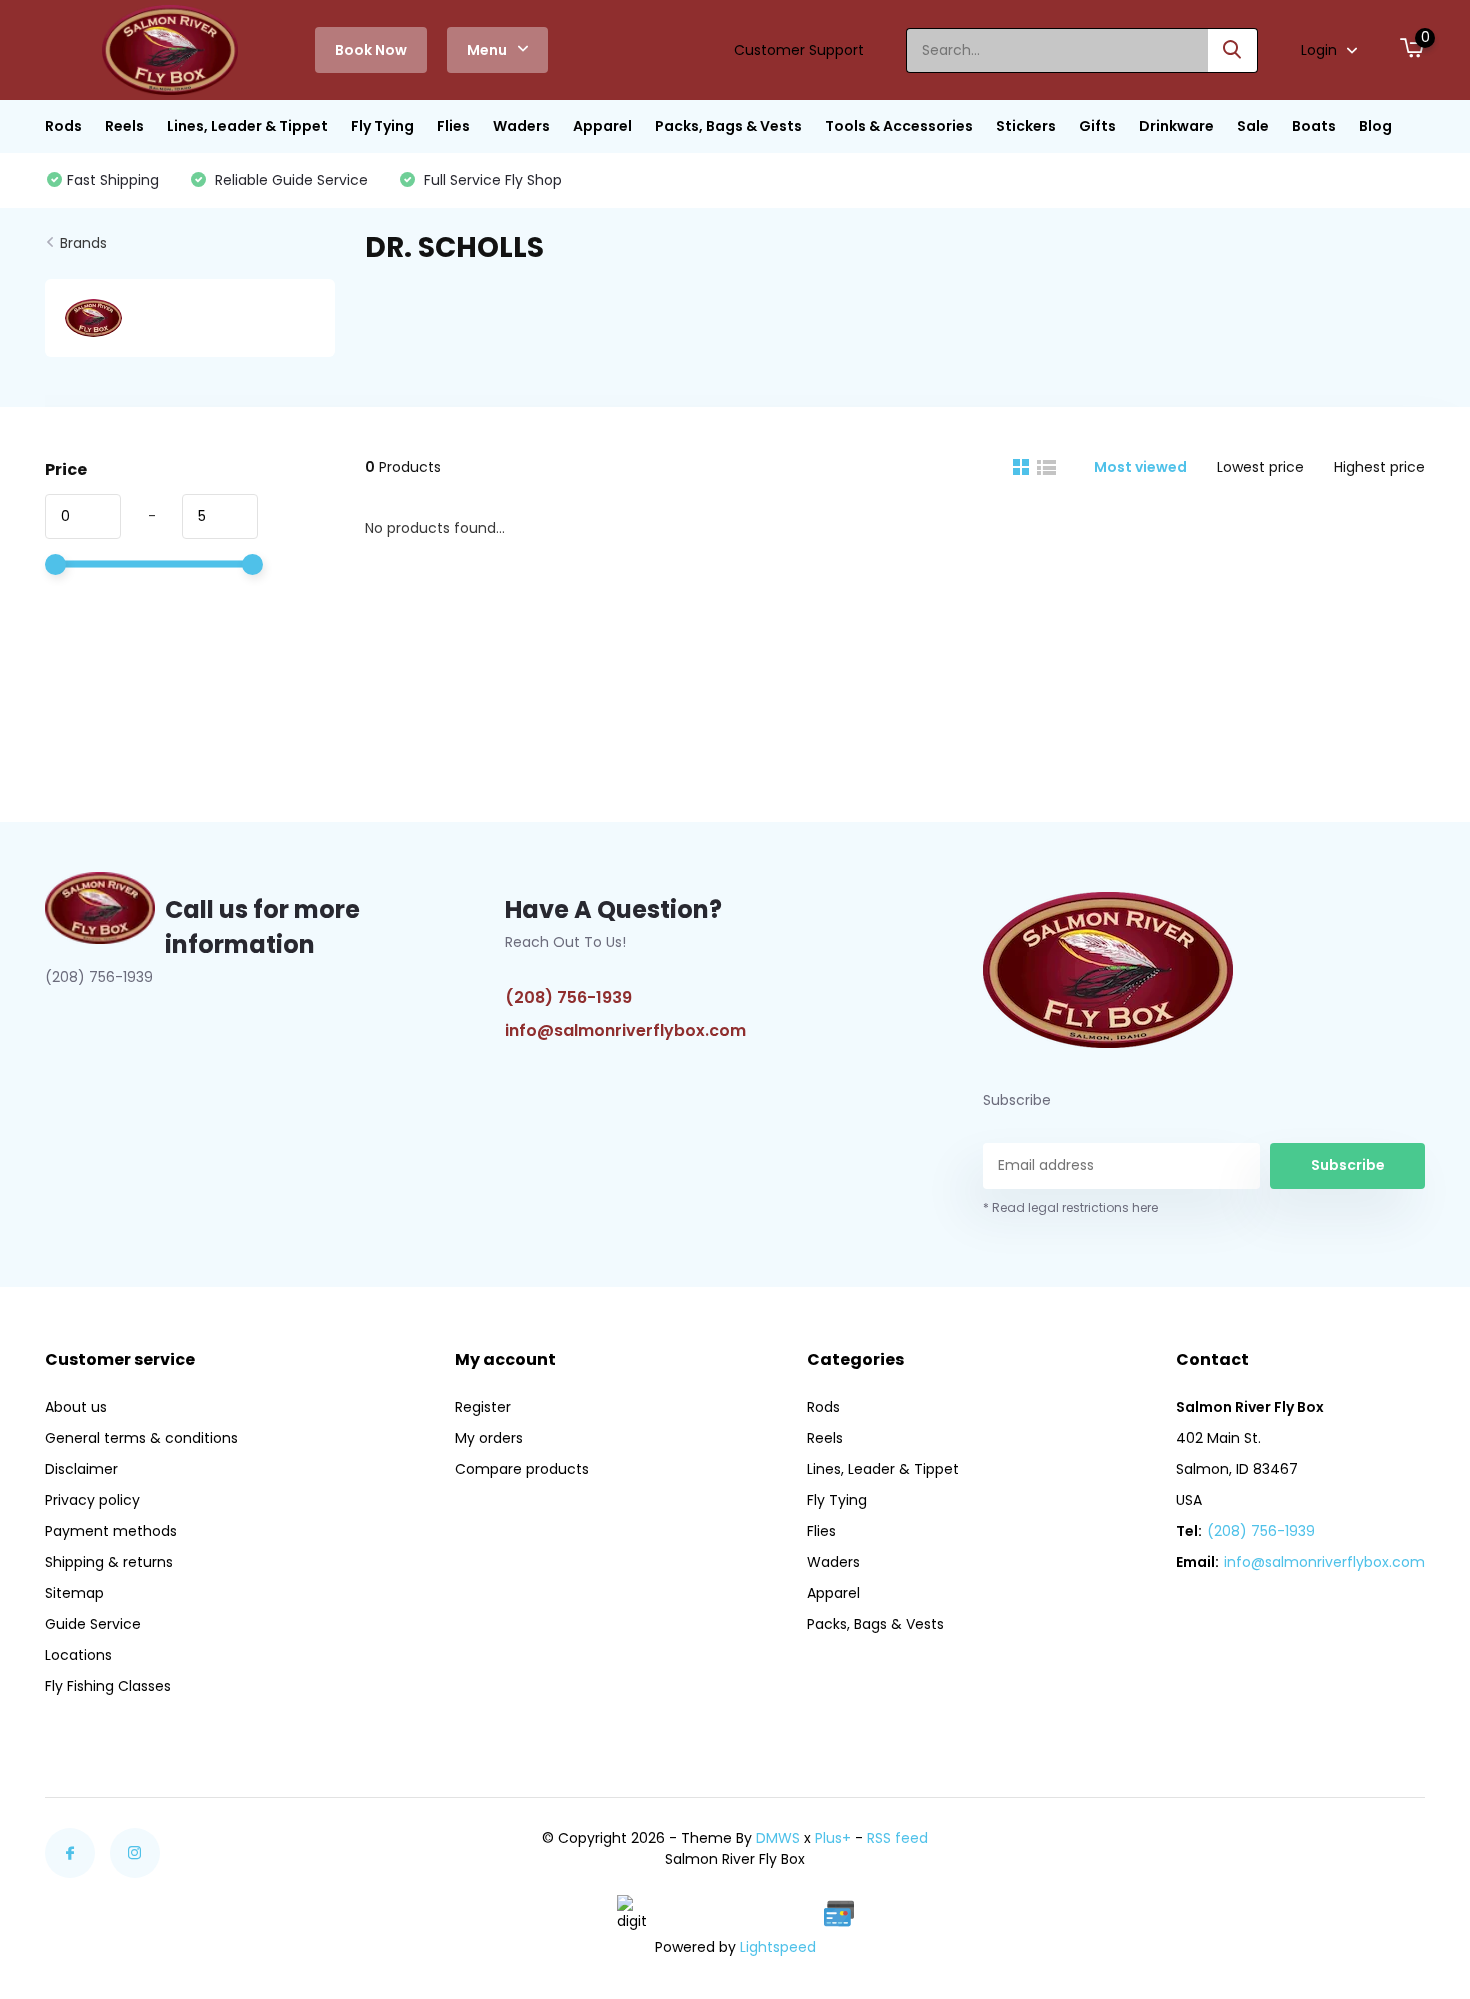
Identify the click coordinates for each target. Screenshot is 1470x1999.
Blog (1375, 126)
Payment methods (111, 1531)
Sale (1253, 126)
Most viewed (1140, 467)
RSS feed (897, 1838)
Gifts (1097, 126)
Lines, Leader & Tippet (247, 126)
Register (483, 1407)
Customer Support (799, 50)
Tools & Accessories (899, 126)
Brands (83, 243)
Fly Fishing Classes (108, 1686)
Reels (124, 126)
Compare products (522, 1469)
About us (76, 1407)
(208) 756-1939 (568, 997)
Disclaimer (81, 1469)
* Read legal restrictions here (1070, 1207)
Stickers (1026, 126)
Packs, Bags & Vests (728, 126)
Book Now (371, 50)
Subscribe (1348, 1165)
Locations (78, 1655)
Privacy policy (92, 1500)
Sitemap (74, 1593)
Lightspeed (778, 1947)
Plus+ (833, 1838)
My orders (489, 1438)
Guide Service (93, 1624)
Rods (63, 126)
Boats (1314, 126)
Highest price (1379, 467)
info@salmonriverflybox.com (625, 1030)
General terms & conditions (141, 1438)
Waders (521, 126)
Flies (453, 126)
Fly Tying (382, 126)
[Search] (1233, 50)
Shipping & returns (109, 1562)
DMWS (778, 1838)
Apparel (602, 126)
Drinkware (1176, 126)
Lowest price (1260, 467)
